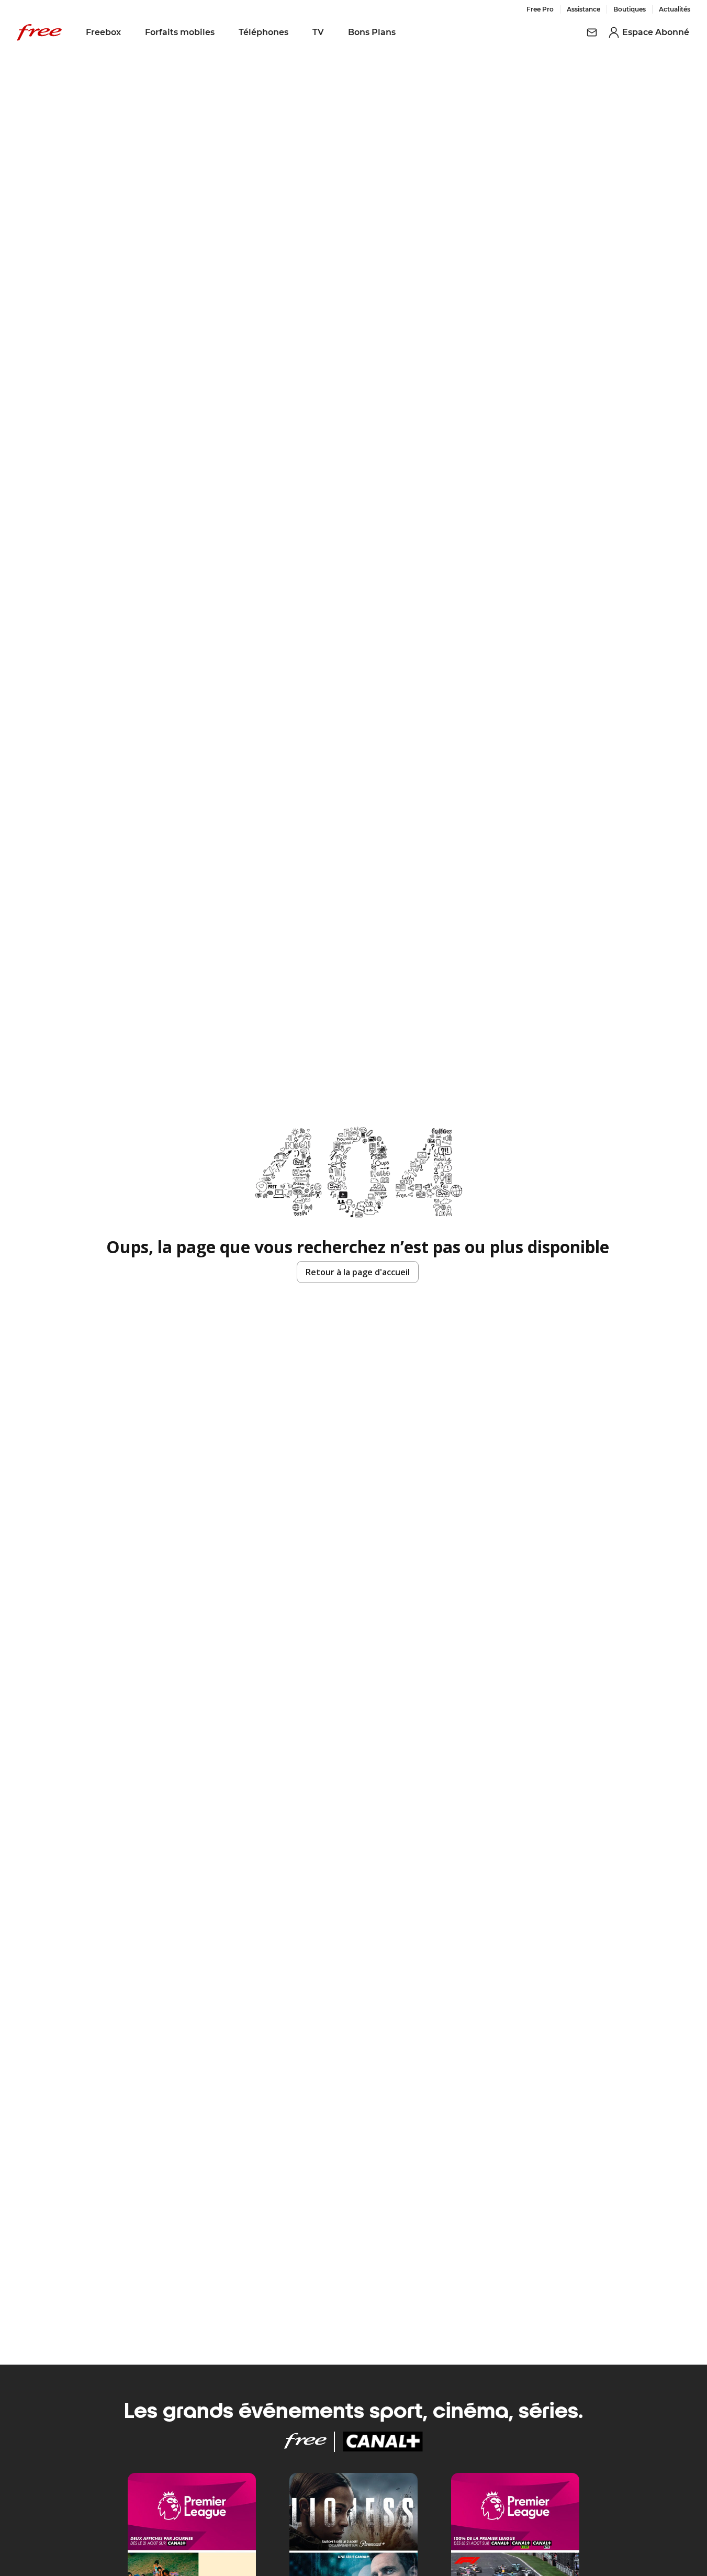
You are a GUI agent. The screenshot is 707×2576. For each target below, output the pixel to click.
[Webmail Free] (592, 32)
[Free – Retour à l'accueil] (39, 32)
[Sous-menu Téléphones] (296, 32)
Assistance (583, 9)
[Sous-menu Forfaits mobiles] (222, 32)
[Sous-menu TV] (331, 32)
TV (318, 32)
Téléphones (263, 32)
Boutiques (630, 9)
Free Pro (540, 9)
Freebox (103, 32)
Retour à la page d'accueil (358, 1272)
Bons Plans (372, 32)
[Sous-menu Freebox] (128, 32)
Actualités (675, 9)
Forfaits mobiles (180, 32)
